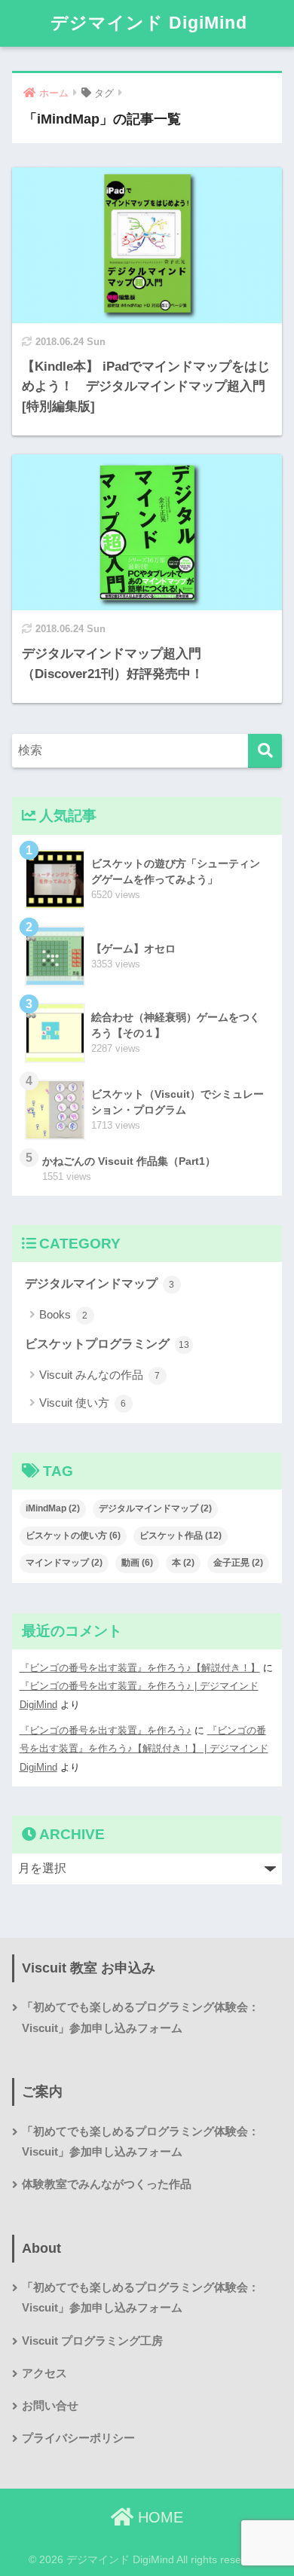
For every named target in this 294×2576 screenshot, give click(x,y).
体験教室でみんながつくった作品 (107, 2184)
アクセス (44, 2373)
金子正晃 (238, 1563)
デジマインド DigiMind (149, 23)
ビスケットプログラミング (107, 1344)
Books (64, 1314)
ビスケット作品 (181, 1536)
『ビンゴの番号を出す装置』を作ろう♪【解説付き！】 (140, 1668)
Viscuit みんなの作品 (100, 1375)
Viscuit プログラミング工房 (92, 2341)
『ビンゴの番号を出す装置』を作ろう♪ (106, 1730)
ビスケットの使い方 (73, 1536)
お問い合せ (50, 2406)
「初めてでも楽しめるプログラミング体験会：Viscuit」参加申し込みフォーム (141, 2017)
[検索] (265, 751)
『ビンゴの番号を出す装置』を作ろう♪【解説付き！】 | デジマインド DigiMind (144, 1749)
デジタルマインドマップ (100, 1283)
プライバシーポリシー (78, 2438)
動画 (137, 1563)
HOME (158, 2517)
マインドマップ (64, 1563)
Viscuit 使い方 (83, 1403)
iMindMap (53, 1508)
